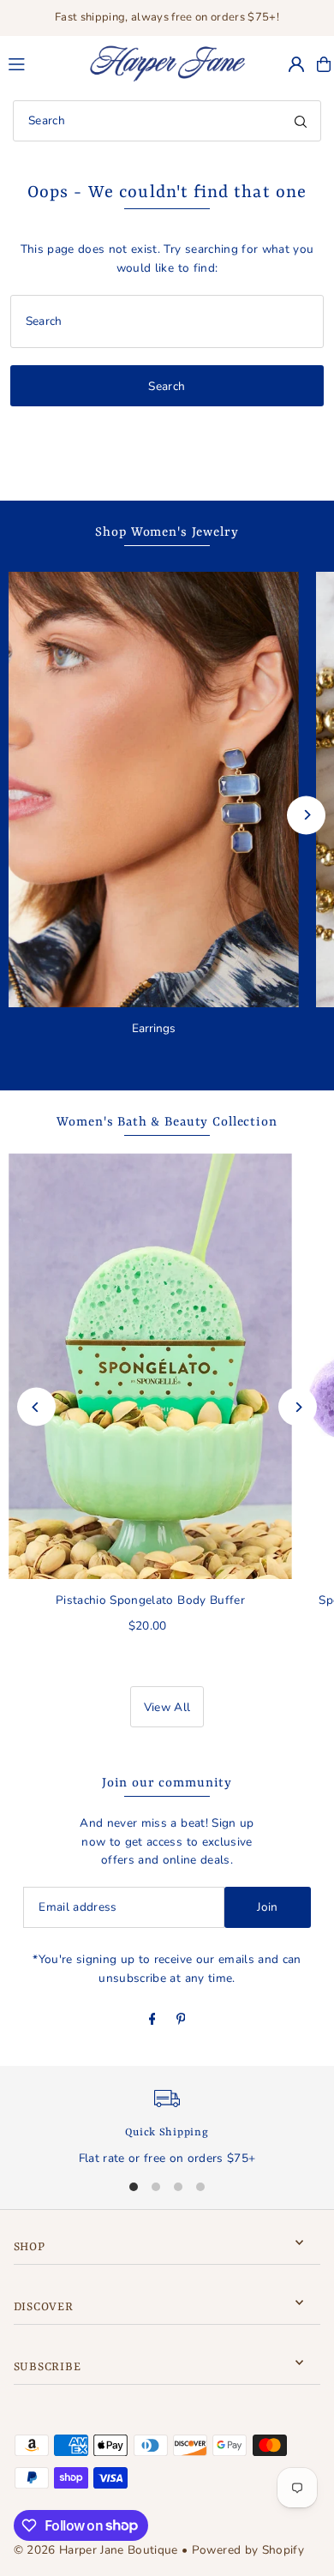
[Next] (306, 815)
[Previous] (36, 1407)
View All (167, 1707)
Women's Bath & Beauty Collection (167, 1123)
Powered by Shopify (248, 2550)
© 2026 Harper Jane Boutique (96, 2550)
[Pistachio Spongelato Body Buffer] (150, 1366)
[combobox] (167, 121)
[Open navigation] (40, 63)
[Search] (301, 121)
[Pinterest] (181, 2021)
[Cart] (324, 64)
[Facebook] (152, 2021)
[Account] (296, 64)
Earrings (154, 1028)
